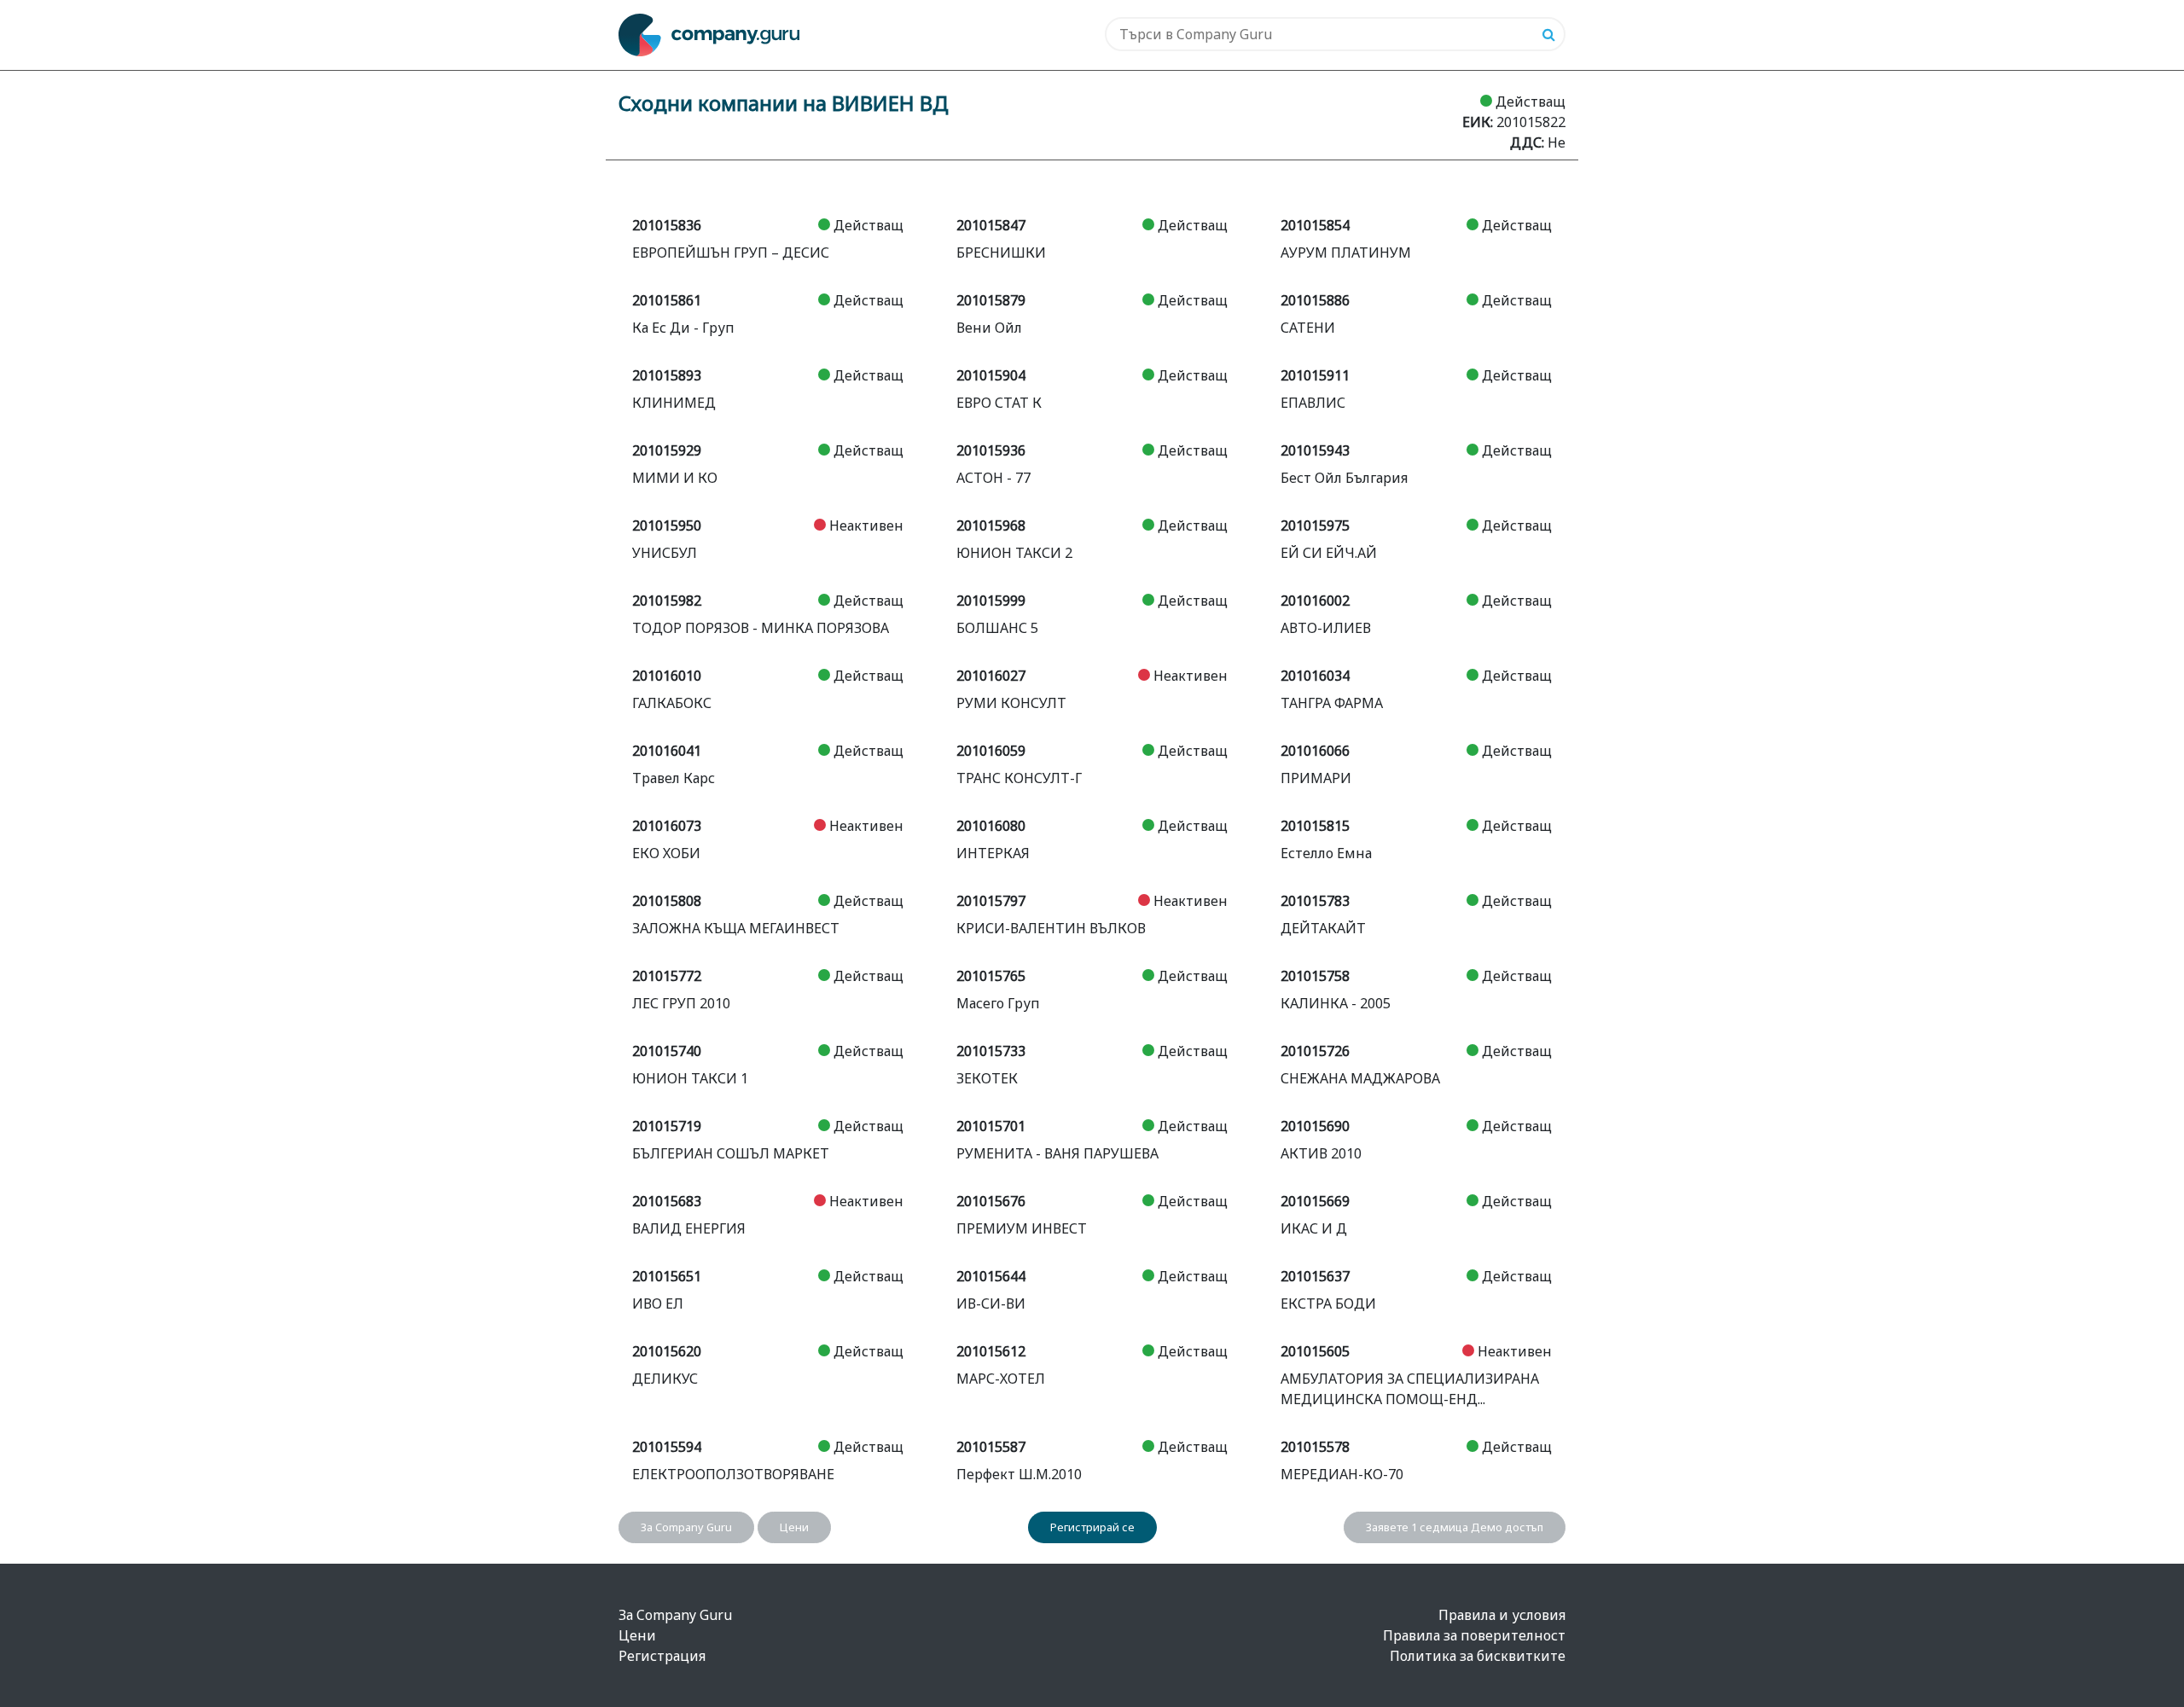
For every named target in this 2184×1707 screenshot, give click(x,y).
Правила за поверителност (1474, 1635)
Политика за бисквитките (1478, 1656)
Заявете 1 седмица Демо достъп (1455, 1527)
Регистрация (662, 1656)
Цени (794, 1527)
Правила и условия (1502, 1615)
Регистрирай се (1092, 1527)
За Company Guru (686, 1527)
